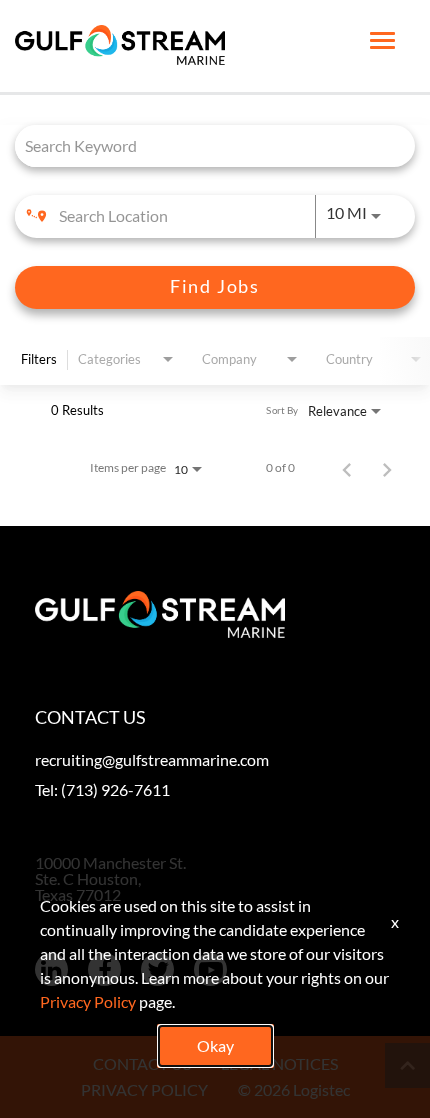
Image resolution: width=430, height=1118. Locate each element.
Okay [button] (215, 1045)
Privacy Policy (88, 1001)
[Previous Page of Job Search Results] (347, 468)
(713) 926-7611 (115, 789)
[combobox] (205, 145)
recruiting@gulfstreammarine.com (152, 759)
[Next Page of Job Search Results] (387, 468)
